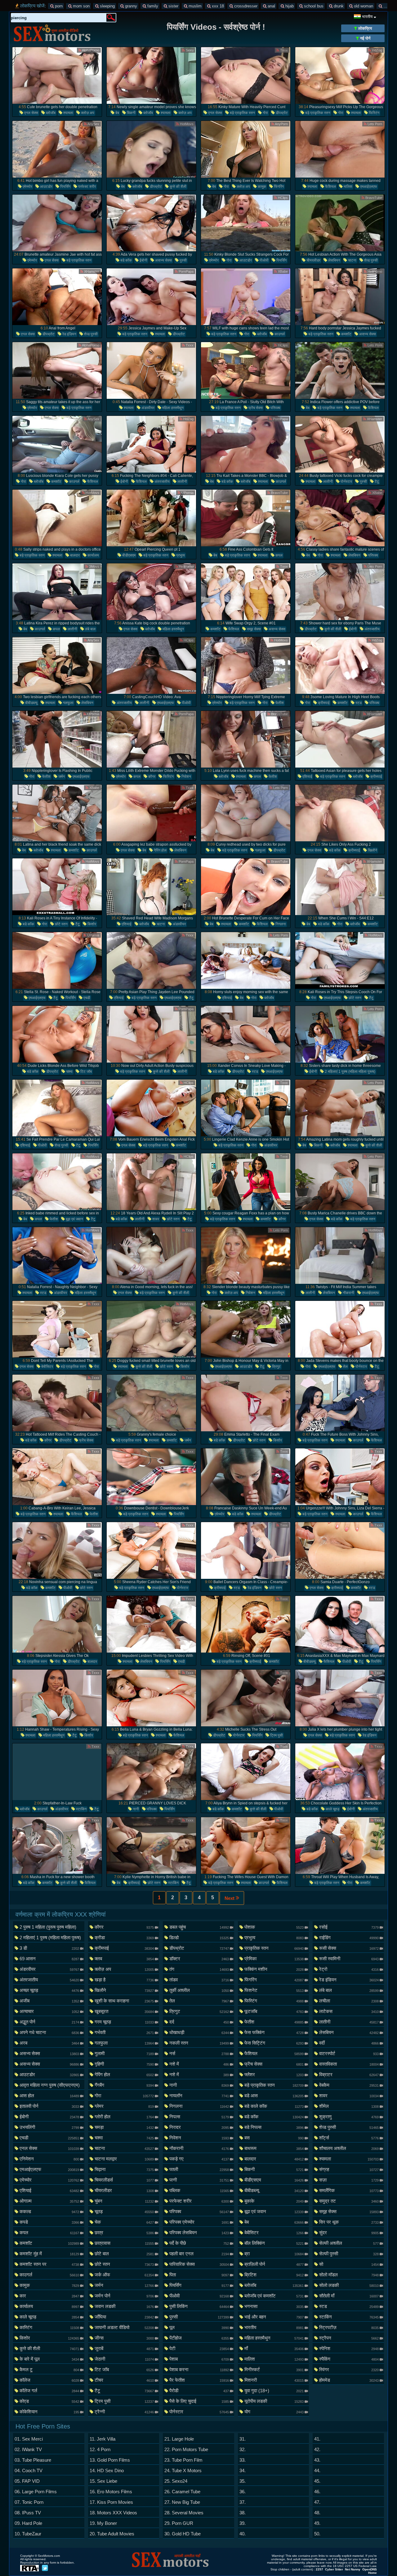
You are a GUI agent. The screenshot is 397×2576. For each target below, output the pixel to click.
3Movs (188, 198)
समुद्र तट (349, 2201)
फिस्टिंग (374, 113)
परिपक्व (275, 408)
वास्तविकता (349, 2064)
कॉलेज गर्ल (49, 2391)
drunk (338, 6)
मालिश (348, 187)
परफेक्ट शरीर (87, 187)
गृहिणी (124, 2064)
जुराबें (124, 2348)
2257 (319, 2569)
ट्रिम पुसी (276, 1735)
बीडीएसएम (128, 555)
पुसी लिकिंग (199, 2306)
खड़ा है (124, 1980)
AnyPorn (281, 124)
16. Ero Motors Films (111, 2492)
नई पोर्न (365, 38)
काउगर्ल (279, 334)
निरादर (199, 2127)
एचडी (86, 998)
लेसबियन (334, 260)
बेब (117, 113)
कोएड (49, 2401)
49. (317, 2523)
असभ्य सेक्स (163, 260)
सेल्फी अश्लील (349, 2243)
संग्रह (349, 2169)
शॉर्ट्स (349, 2138)
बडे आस (274, 2096)
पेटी (199, 2348)
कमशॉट (346, 334)
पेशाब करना (199, 2369)
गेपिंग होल (160, 850)
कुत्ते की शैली (178, 187)
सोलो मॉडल (349, 2275)
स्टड (358, 703)
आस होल (49, 2096)
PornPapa (186, 271)
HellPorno (374, 271)
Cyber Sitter (334, 2569)
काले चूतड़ (332, 1809)
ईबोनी (143, 260)
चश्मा (69, 1072)
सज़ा (349, 2180)
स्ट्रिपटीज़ (349, 2327)
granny (130, 6)
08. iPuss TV (28, 2513)
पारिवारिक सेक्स (199, 2264)
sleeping (107, 6)
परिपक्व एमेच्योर (199, 2222)
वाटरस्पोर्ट (349, 2053)
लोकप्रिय (364, 28)
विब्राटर (349, 2074)
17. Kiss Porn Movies (111, 2502)
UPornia (93, 198)
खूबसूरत (124, 2011)
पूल (199, 2327)
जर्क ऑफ (124, 2275)
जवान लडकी (124, 2306)
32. (243, 2449)
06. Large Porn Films (36, 2492)
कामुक (261, 187)
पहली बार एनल (199, 2254)
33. (243, 2460)
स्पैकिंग (349, 2359)
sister (173, 6)
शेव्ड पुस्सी (370, 260)
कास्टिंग (49, 2327)
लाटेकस (349, 2011)
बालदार (74, 555)
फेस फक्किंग (274, 2032)
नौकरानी (348, 1293)
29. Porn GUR (179, 2523)
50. (317, 2534)
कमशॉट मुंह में (49, 2254)
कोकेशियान (49, 2412)
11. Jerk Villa (103, 2439)
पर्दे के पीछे (199, 2243)
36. (243, 2492)
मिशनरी (274, 2380)
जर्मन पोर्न (124, 2296)
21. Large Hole (179, 2439)
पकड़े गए (199, 2159)
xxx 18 (217, 6)
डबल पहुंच (199, 1927)
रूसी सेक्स (349, 1948)
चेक (124, 2222)
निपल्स (199, 2117)
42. (317, 2449)
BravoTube (373, 198)
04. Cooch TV (29, 2470)
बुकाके (274, 2201)
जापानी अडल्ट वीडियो (124, 2327)
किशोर (91, 924)
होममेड (349, 2380)
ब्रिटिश (274, 2275)
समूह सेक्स (253, 629)
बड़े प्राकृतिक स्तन (242, 113)
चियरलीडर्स (124, 2180)
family (152, 6)
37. (243, 2502)
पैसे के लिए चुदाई (199, 2401)
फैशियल (330, 187)
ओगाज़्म (49, 2201)
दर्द (199, 2022)
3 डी (49, 1948)
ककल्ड (49, 2211)
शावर (155, 1219)
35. (243, 2481)
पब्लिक (199, 2190)
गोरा (265, 113)
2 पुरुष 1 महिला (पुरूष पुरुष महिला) (49, 1928)
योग (274, 2412)
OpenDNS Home (370, 2571)
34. (243, 2470)
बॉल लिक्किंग (274, 2243)
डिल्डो (199, 1938)
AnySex (93, 124)
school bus (313, 6)
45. (317, 2481)
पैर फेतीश (199, 2380)
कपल (279, 555)
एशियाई (307, 777)
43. (317, 2460)
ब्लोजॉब (50, 113)
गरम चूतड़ (124, 2022)
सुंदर (349, 2233)
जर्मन (61, 777)
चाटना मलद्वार (124, 2159)
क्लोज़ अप (87, 113)
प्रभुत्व (180, 555)
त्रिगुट (276, 1367)
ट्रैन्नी (124, 2412)
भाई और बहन (274, 2317)
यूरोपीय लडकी (274, 2401)
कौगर (151, 777)
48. (317, 2513)
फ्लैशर (274, 2074)
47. (317, 2502)
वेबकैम (349, 2085)
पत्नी (199, 2180)
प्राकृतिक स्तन (274, 1948)
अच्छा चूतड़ (49, 1990)
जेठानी (124, 2359)
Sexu (189, 50)
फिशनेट (274, 1990)
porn (58, 6)
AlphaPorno (90, 50)
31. (243, 2439)
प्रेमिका (274, 1959)
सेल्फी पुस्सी (349, 2254)
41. (317, 2439)
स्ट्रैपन (349, 2338)
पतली (199, 2169)
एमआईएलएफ (368, 187)
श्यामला (68, 113)
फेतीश (279, 703)
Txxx (283, 50)
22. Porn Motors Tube (186, 2449)
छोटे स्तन (61, 924)
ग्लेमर (124, 2106)
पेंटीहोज (199, 2338)
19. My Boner (103, 2523)
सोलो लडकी (349, 2285)
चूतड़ (124, 2211)
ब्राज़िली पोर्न (274, 2264)
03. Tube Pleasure (33, 2460)
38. (243, 2513)
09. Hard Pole (28, 2523)
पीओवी (264, 260)
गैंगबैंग (124, 2085)
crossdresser (245, 6)
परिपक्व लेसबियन (199, 2233)
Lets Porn (374, 124)
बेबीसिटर (47, 1367)
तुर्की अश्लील (199, 1990)
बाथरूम (274, 2148)
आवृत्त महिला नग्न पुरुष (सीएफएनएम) (49, 2086)
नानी (135, 1809)
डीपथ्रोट (281, 113)
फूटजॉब (274, 2011)
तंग (199, 1969)
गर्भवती (124, 2032)
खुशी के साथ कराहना (124, 2001)
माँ (274, 2348)
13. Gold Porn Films (110, 2460)
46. (317, 2492)
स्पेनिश (349, 2348)
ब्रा (274, 2254)
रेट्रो (349, 1969)
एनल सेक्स (31, 113)
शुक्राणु (349, 2117)
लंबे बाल (90, 629)
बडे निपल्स (274, 2127)
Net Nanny (353, 2569)
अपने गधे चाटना (49, 2032)
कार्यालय (93, 555)
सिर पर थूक (349, 2222)
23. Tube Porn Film (183, 2460)
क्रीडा (124, 1938)
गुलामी (124, 2053)
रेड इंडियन (69, 334)
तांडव (199, 1980)
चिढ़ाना (124, 2169)
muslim (194, 6)
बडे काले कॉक (274, 2106)
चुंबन (124, 2201)
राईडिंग (349, 1938)
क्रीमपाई (323, 703)
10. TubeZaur (28, 2534)
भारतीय (274, 2327)
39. (243, 2523)
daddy (388, 6)
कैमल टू (49, 2369)
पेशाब (199, 2359)
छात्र (124, 2233)
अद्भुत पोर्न (49, 2022)
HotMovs (186, 124)
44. (317, 2470)
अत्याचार (49, 2011)
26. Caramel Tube (182, 2492)
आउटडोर (46, 187)
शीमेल (349, 2106)
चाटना (352, 260)
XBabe (282, 271)
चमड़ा (124, 2127)
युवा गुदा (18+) (274, 2391)
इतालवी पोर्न (49, 2106)
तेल (345, 1367)
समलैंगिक (349, 2190)
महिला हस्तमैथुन (172, 408)
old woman (363, 6)
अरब (49, 2043)
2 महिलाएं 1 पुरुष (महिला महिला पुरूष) (350, 1072)
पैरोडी (199, 2391)
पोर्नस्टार (346, 482)
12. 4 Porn (100, 2449)
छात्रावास (124, 2243)
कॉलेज (49, 2380)
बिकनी (131, 113)
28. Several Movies (184, 2513)
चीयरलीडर (313, 260)
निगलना (280, 924)
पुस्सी (183, 260)
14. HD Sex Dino (107, 2470)
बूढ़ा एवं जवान (74, 1219)
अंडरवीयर (147, 408)
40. (243, 2534)
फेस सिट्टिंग (274, 2043)
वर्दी (349, 2043)
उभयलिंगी (49, 2127)
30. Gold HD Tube (183, 2534)
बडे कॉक (126, 260)
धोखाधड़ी (199, 2032)
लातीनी (182, 482)
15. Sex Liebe (103, 2481)
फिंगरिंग (278, 187)
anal (271, 6)
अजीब (49, 2001)
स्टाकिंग (81, 1809)
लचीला (349, 2001)
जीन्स (124, 2338)
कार (49, 2296)
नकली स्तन (199, 2043)
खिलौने (372, 850)
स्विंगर (349, 2369)
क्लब (124, 1959)
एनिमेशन (49, 2159)
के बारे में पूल (49, 2359)
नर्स (199, 2053)
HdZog (377, 50)
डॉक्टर (199, 1959)
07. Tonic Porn (29, 2502)
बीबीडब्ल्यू (31, 703)
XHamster (91, 271)
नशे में (199, 2064)
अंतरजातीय (162, 482)
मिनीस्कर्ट (274, 2369)
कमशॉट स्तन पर (49, 2264)
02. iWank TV (28, 2449)
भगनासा (274, 2306)
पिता (199, 2275)
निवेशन (186, 777)
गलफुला (68, 703)
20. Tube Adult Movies (112, 2534)
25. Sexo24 (176, 2481)
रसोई (349, 1927)
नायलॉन (199, 2096)
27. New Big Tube (182, 2502)
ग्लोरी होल (124, 2117)
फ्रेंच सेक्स (255, 408)
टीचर (124, 2380)
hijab (289, 6)
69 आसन (49, 1959)
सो (349, 2264)
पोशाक (274, 1927)
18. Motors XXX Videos (113, 2513)
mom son (81, 6)
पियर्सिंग (65, 187)
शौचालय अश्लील (349, 2148)
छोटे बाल (124, 2254)
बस (274, 2138)
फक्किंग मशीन (274, 1969)
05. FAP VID (27, 2481)
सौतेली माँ (349, 2296)
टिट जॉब (86, 1072)
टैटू (376, 482)
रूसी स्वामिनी (349, 1959)
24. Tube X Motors (183, 2470)
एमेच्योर (27, 187)
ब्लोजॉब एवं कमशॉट (274, 2296)
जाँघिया (124, 2317)
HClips (282, 198)
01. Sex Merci (29, 2439)
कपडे (49, 2222)
